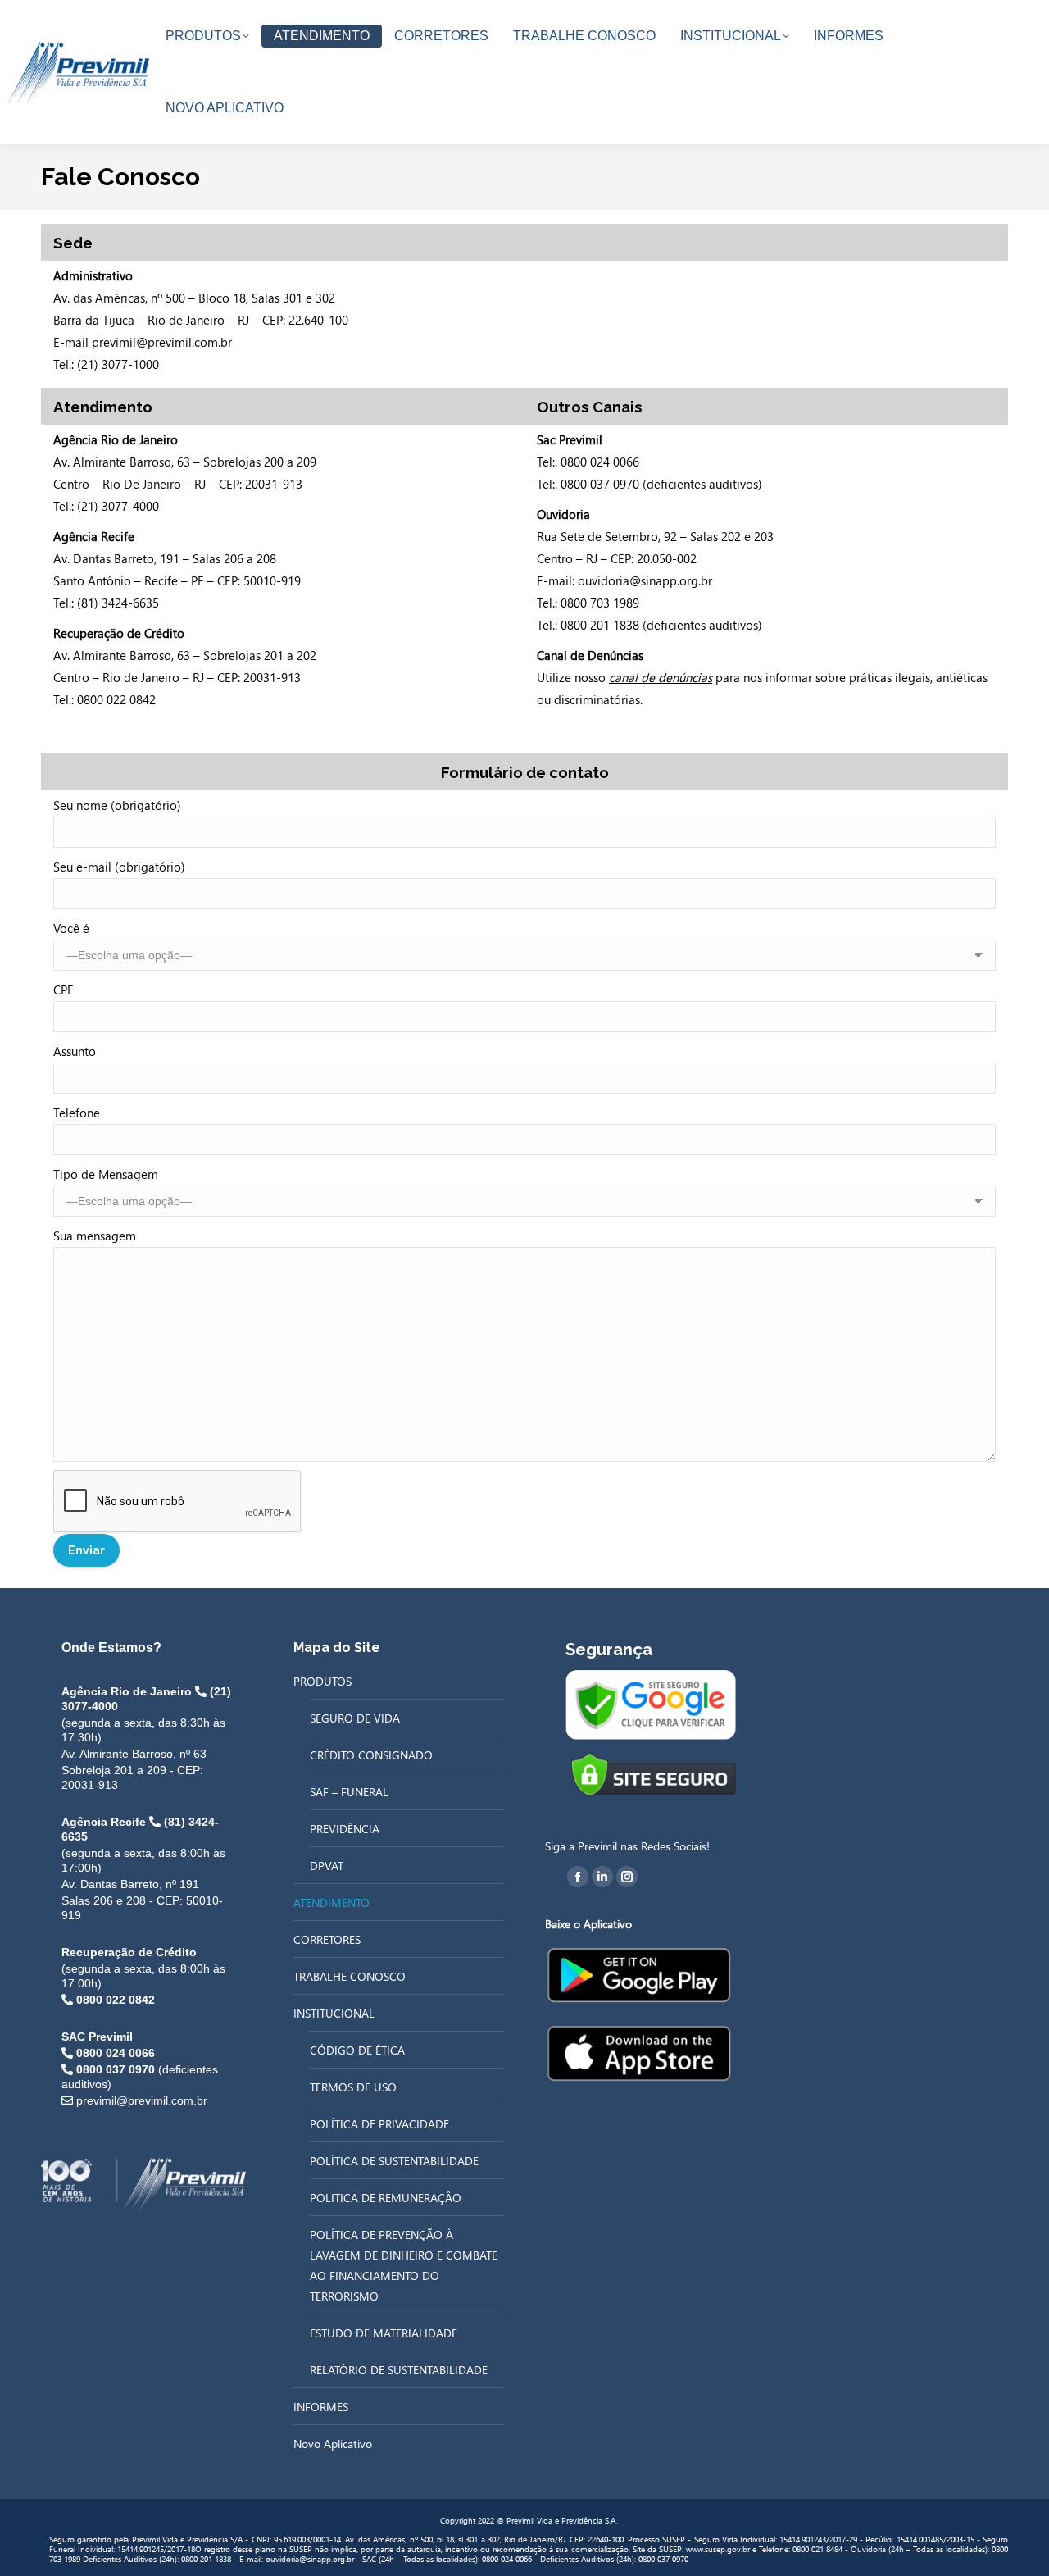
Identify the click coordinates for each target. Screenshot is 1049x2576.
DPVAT (327, 1866)
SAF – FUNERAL (349, 1792)
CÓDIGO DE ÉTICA (357, 2050)
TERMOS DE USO (353, 2087)
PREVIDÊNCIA (345, 1829)
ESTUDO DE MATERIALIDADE (384, 2333)
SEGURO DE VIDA (355, 1718)
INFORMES (321, 2407)
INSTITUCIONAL (334, 2013)
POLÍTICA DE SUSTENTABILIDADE (394, 2161)
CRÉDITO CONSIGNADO (371, 1755)
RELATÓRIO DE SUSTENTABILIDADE (399, 2370)
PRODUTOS (322, 1681)
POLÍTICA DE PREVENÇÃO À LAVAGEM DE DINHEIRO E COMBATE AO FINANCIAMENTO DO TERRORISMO (404, 2265)
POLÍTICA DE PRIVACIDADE (379, 2124)
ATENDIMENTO (332, 1902)
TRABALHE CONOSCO (350, 1976)
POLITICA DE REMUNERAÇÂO (386, 2198)
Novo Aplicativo (333, 2444)
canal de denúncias (661, 677)
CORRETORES (327, 1939)
